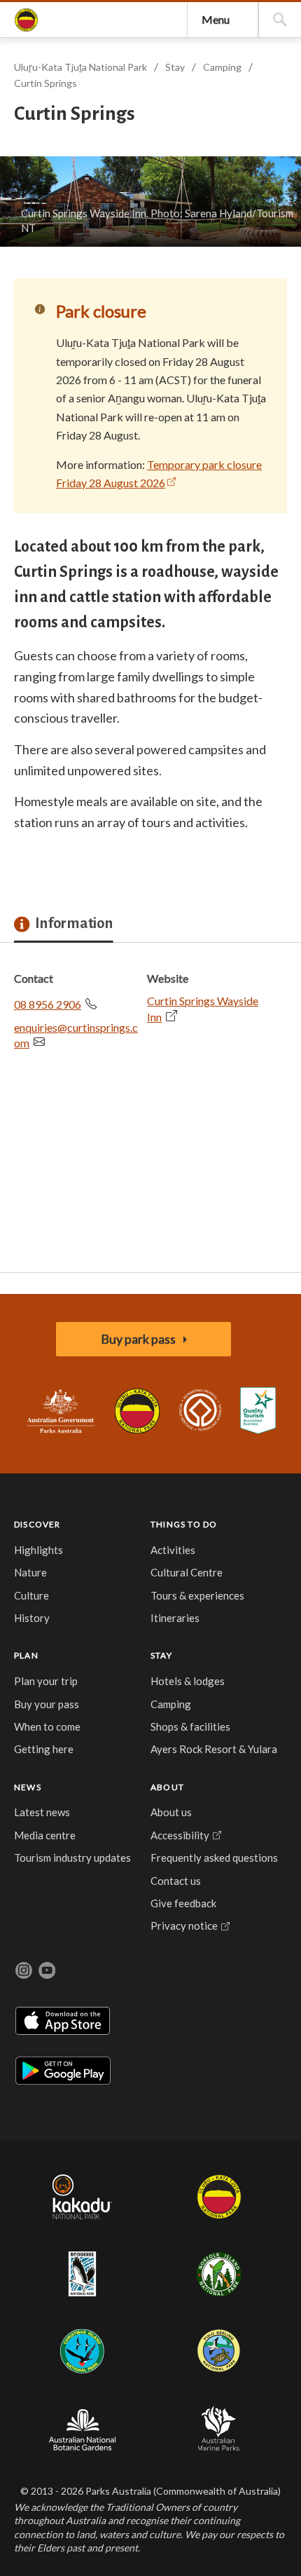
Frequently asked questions (214, 1858)
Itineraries (175, 1618)
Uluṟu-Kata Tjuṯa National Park (26, 20)
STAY (161, 1655)
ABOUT (167, 1787)
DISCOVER (37, 1524)
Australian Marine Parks (219, 2428)
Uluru (219, 2197)
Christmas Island (82, 2351)
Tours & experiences (197, 1595)
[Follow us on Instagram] (24, 1970)
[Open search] (280, 20)
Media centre (45, 1835)
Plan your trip (46, 1681)
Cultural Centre (187, 1572)
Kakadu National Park (83, 2197)
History (32, 1618)
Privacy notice (184, 1926)
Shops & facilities (190, 1726)
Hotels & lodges (188, 1681)
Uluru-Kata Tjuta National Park (138, 1411)
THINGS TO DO (184, 1524)
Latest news (42, 1812)
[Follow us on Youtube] (47, 1970)
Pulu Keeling (219, 2351)
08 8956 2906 (48, 1004)
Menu (216, 19)
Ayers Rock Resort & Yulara (214, 1749)
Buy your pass (47, 1704)
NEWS (28, 1787)
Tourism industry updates (72, 1858)
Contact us (176, 1881)
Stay (175, 67)
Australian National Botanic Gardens (82, 2428)
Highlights (38, 1550)
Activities (173, 1550)
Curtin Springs (45, 83)
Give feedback (183, 1903)
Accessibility (180, 1835)
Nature (30, 1572)
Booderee (82, 2274)
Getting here (44, 1749)
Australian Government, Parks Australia (60, 1411)
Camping (222, 67)
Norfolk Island (219, 2274)
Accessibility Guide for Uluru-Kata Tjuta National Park (258, 1411)
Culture (31, 1595)
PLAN (26, 1655)
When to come (47, 1726)
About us (171, 1812)
